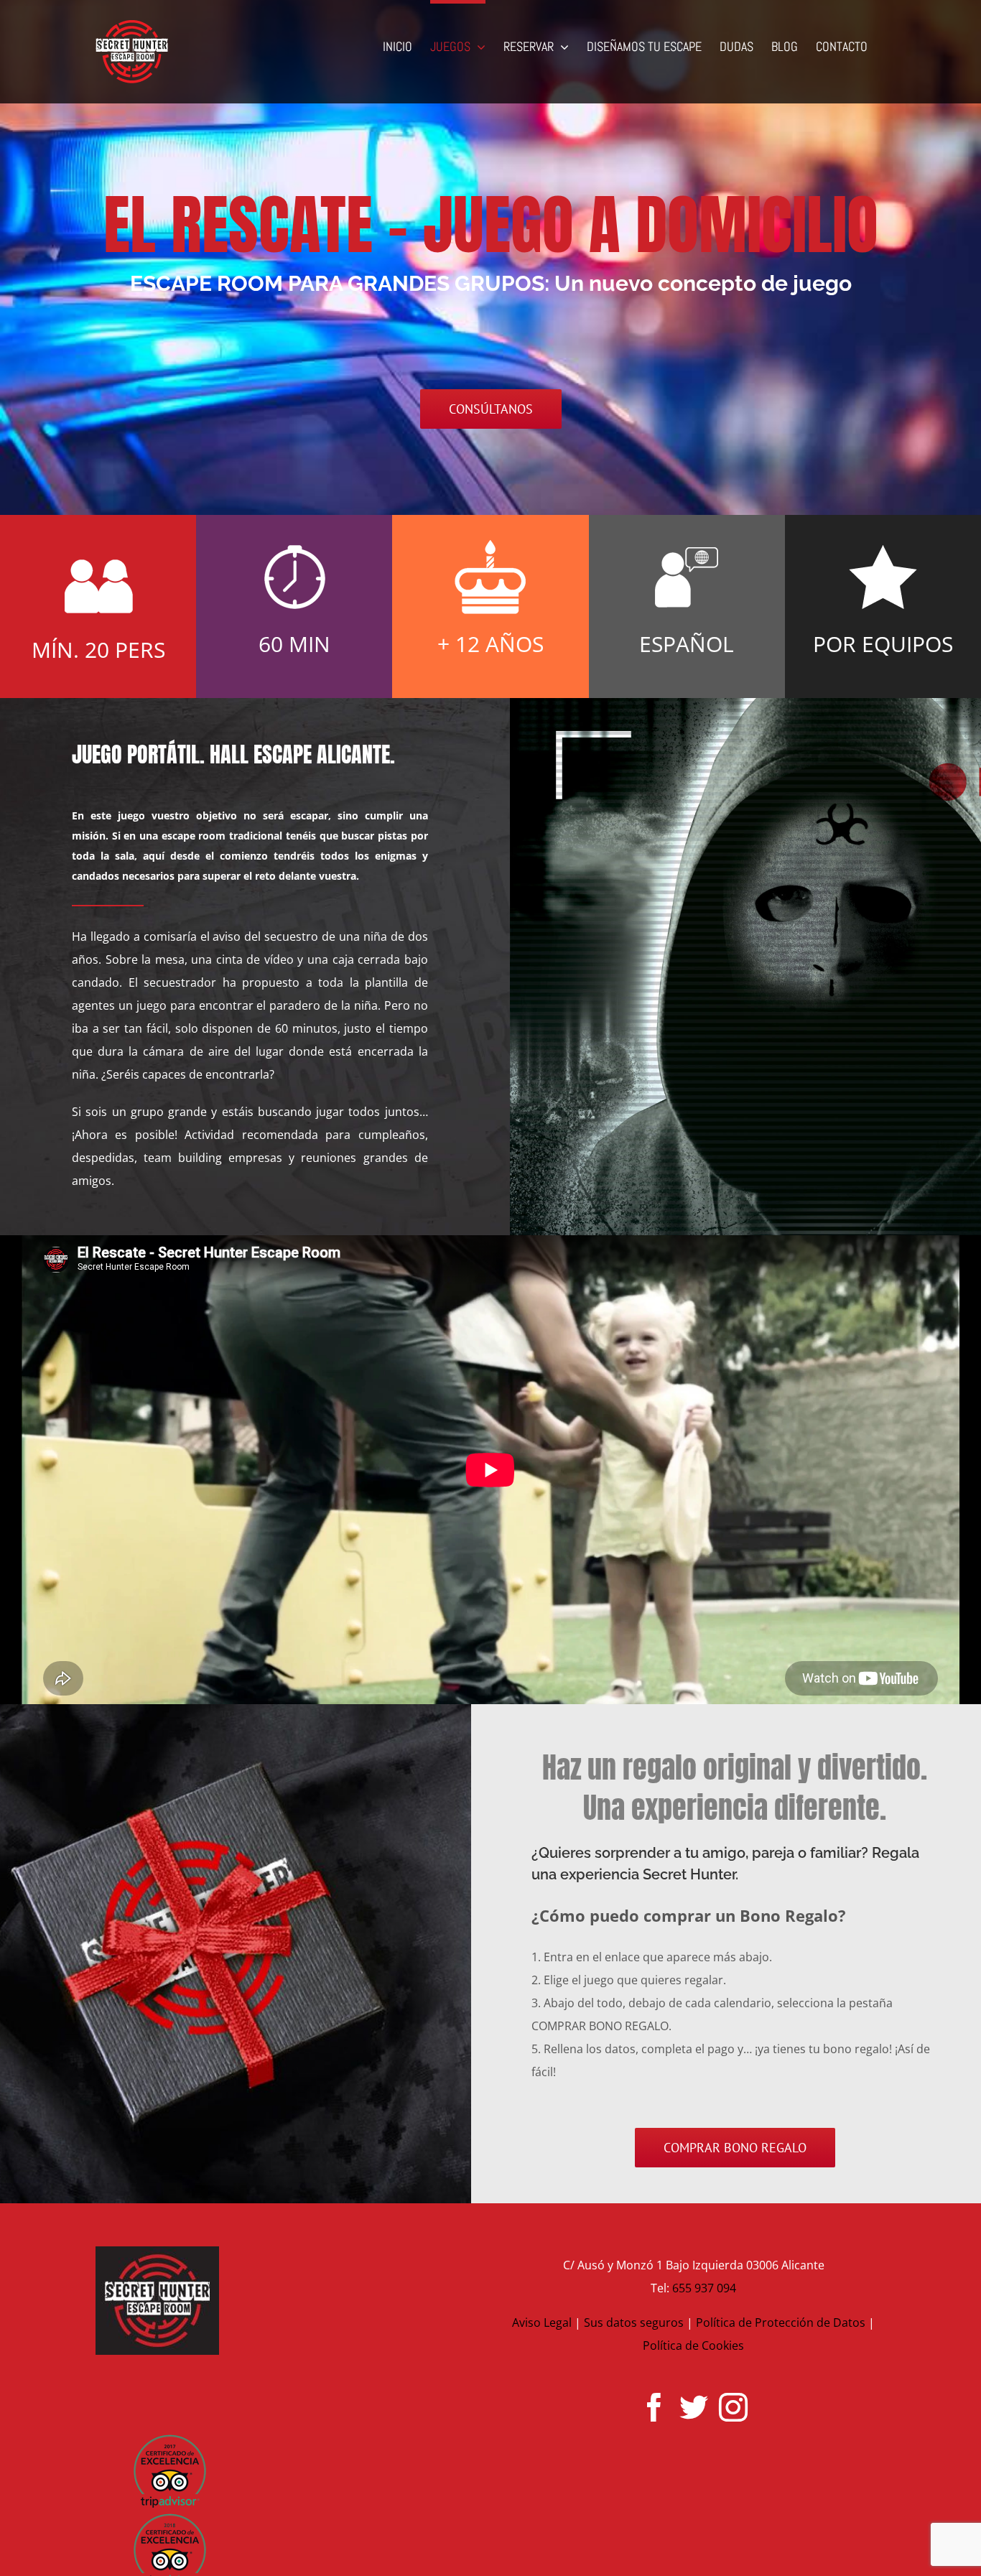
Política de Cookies (693, 2345)
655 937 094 (704, 2288)
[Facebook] (654, 2407)
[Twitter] (694, 2407)
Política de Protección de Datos (781, 2322)
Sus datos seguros (634, 2322)
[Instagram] (733, 2407)
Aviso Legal (542, 2322)
